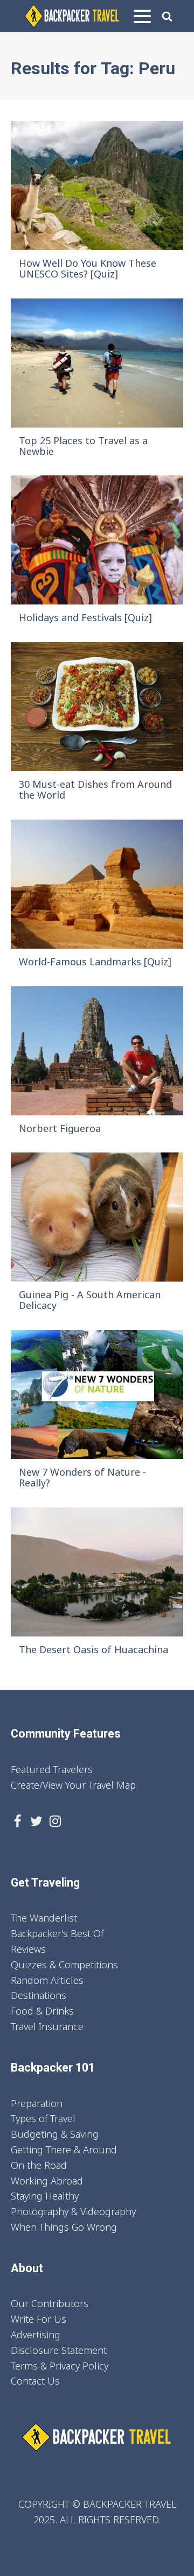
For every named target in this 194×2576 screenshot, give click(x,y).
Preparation (37, 2103)
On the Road (39, 2165)
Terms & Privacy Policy (60, 2366)
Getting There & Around (64, 2150)
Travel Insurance (47, 2026)
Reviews (28, 1949)
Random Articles (47, 1980)
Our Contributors (50, 2303)
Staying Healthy (45, 2196)
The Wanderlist (44, 1918)
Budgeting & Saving (55, 2134)
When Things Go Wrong (64, 2227)
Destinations (39, 1995)
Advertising (36, 2335)
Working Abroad (47, 2181)
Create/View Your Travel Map (73, 1785)
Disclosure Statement (59, 2350)
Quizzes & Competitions (64, 1965)
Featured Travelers (52, 1769)
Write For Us (39, 2319)
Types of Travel (43, 2118)
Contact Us (35, 2381)
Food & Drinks (42, 2011)
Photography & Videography (73, 2211)
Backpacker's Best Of (57, 1933)
